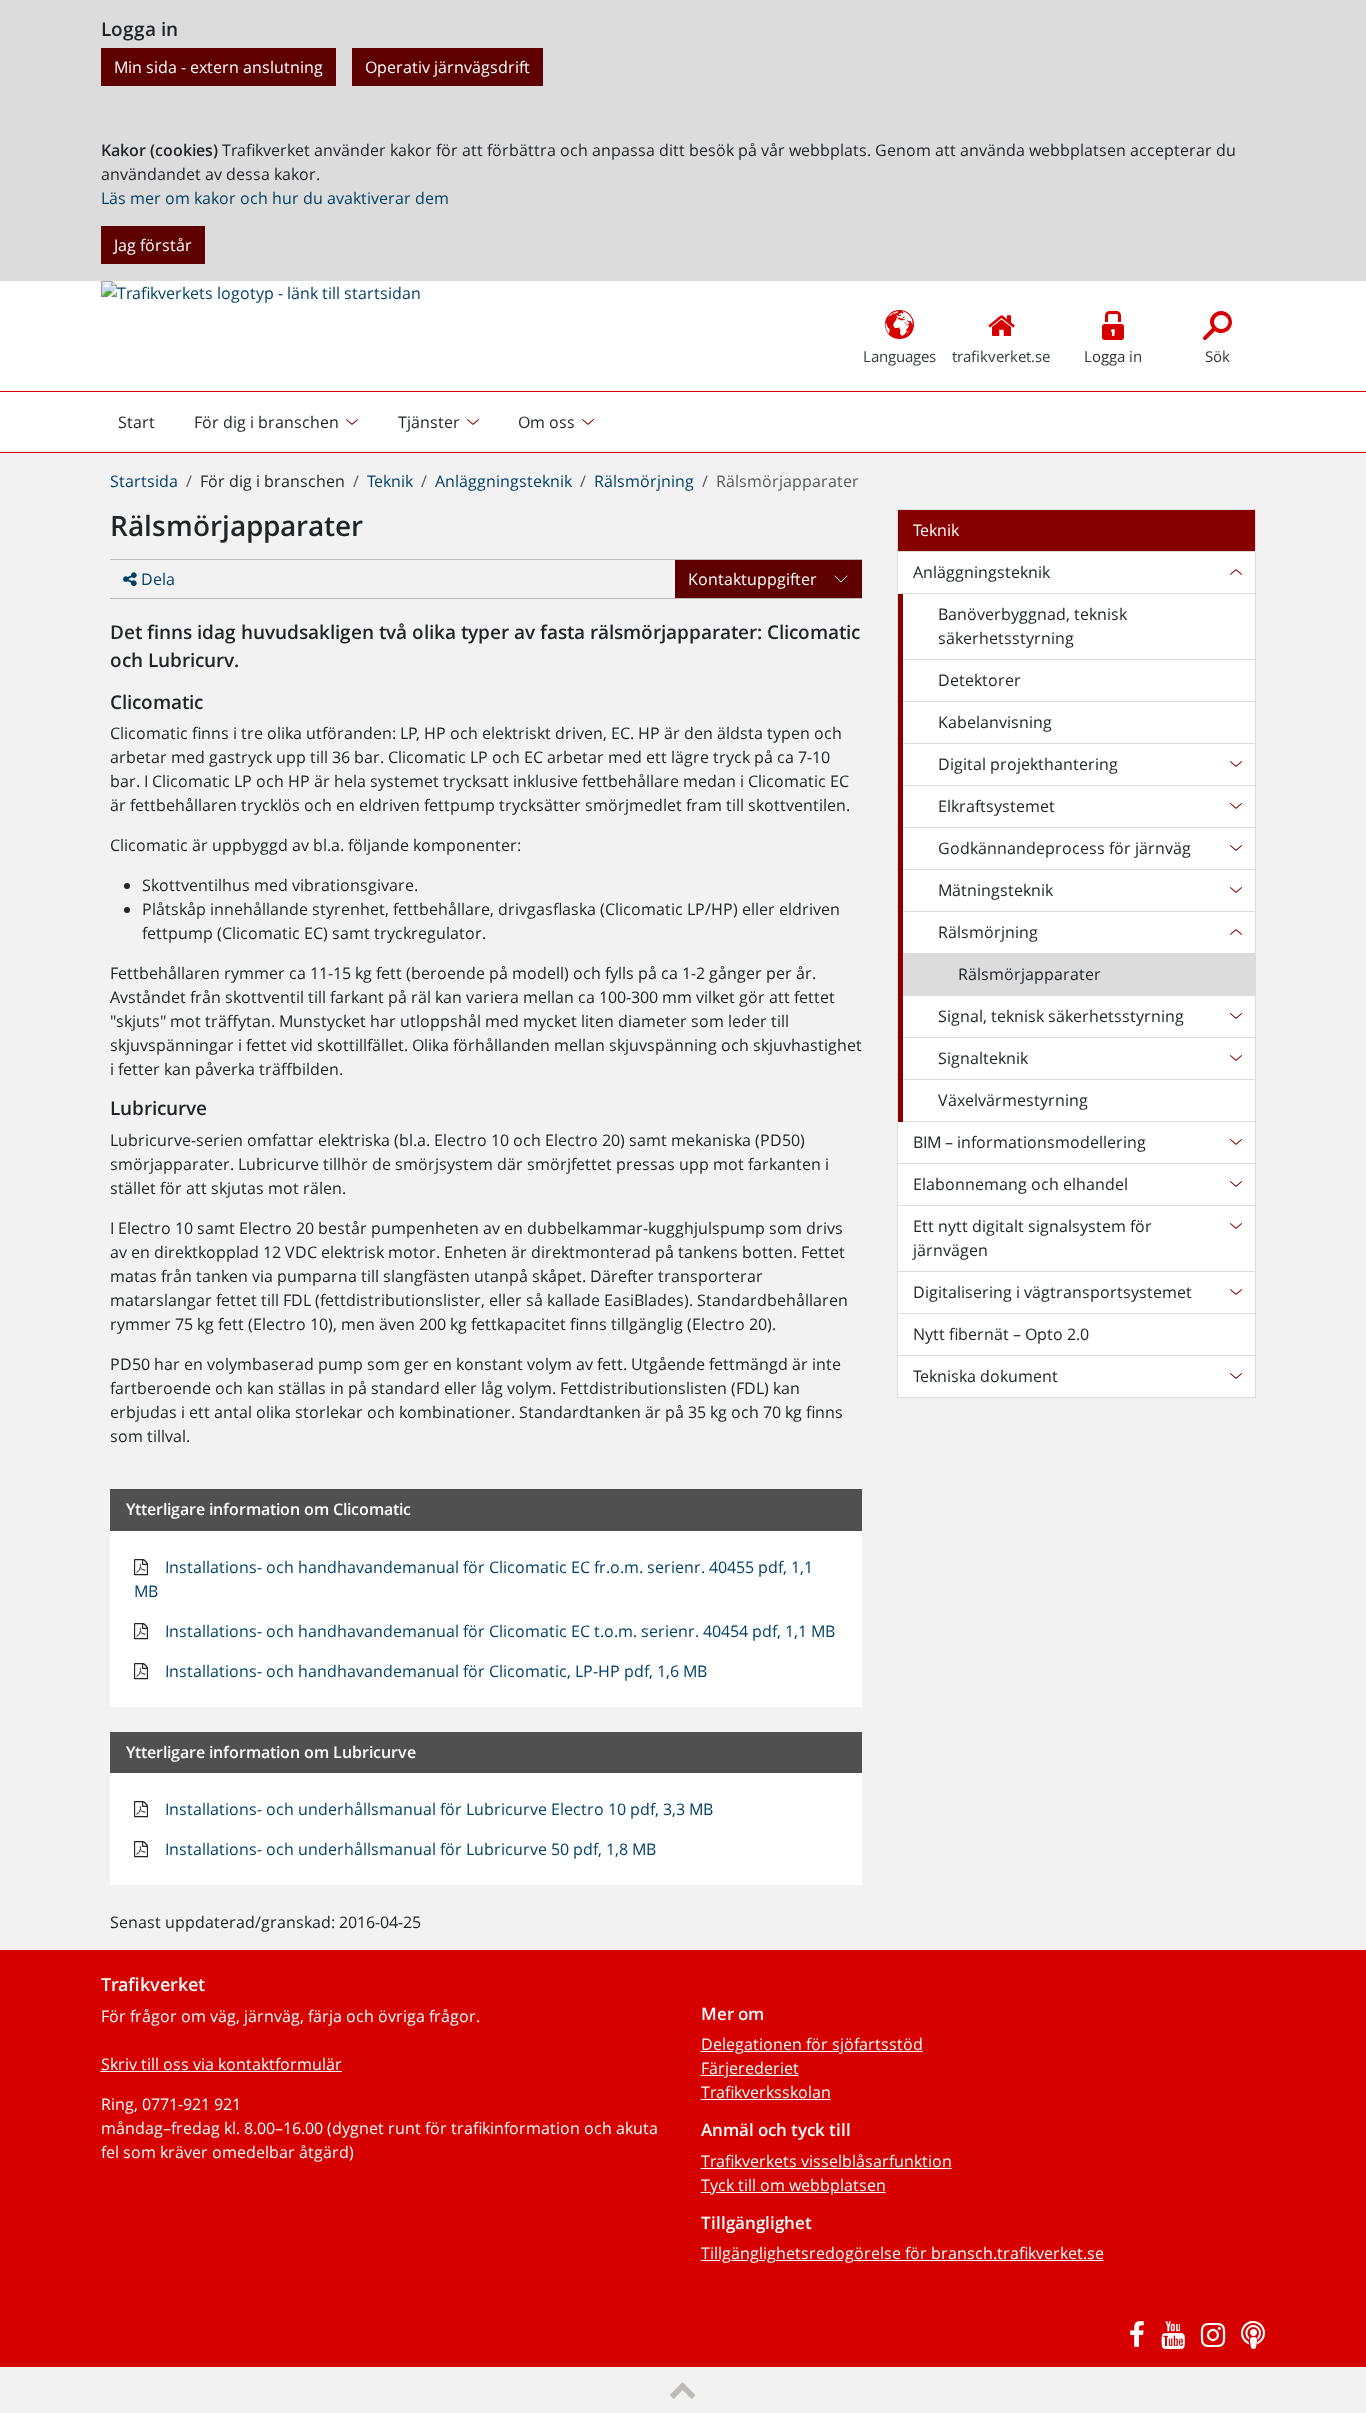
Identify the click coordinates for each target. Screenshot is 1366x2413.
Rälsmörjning (644, 481)
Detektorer (979, 680)
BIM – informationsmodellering (1029, 1142)
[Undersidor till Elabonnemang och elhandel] (1235, 1184)
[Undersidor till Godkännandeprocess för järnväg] (1235, 848)
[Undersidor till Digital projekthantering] (1235, 764)
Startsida (144, 481)
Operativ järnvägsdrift (447, 67)
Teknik (390, 481)
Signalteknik (983, 1058)
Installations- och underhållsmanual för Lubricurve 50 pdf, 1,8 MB (408, 1849)
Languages (899, 356)
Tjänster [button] (429, 422)
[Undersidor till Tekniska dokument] (1235, 1376)
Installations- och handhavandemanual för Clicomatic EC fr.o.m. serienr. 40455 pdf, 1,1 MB (473, 1579)
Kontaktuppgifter (752, 579)
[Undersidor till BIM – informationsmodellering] (1235, 1142)
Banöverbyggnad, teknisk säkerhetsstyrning (1032, 626)
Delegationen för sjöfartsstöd (812, 2044)
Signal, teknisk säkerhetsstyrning (1061, 1016)
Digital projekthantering (1028, 764)
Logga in (1113, 356)
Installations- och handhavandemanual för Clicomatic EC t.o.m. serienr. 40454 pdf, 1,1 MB (498, 1631)
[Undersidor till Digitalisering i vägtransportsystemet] (1235, 1292)
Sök (1217, 356)
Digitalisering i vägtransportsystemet (1052, 1292)
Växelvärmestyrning (1013, 1100)
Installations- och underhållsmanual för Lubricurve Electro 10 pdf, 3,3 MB (437, 1809)
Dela (156, 579)
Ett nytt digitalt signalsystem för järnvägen (1032, 1238)
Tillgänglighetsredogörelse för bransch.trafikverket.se (902, 2253)
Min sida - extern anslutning (218, 67)
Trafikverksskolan (766, 2092)
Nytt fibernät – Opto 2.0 (1001, 1334)
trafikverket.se (1001, 356)
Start (145, 427)
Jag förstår (153, 245)
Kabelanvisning (995, 722)
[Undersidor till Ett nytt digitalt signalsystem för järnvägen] (1235, 1238)
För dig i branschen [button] (266, 422)
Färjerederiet (750, 2068)
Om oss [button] (546, 422)
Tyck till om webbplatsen (793, 2185)
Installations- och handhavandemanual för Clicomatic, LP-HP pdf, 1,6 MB (434, 1671)
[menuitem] (278, 422)
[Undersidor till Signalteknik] (1235, 1058)
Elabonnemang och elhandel (1020, 1184)
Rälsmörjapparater (1029, 974)
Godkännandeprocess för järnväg (1064, 848)
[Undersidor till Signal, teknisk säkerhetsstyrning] (1235, 1016)
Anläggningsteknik (503, 481)
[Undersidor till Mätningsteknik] (1235, 890)
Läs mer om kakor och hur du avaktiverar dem (275, 198)
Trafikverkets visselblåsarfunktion (826, 2161)
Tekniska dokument (985, 1376)
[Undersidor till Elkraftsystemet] (1235, 806)
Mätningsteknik (995, 890)
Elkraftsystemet (996, 806)
